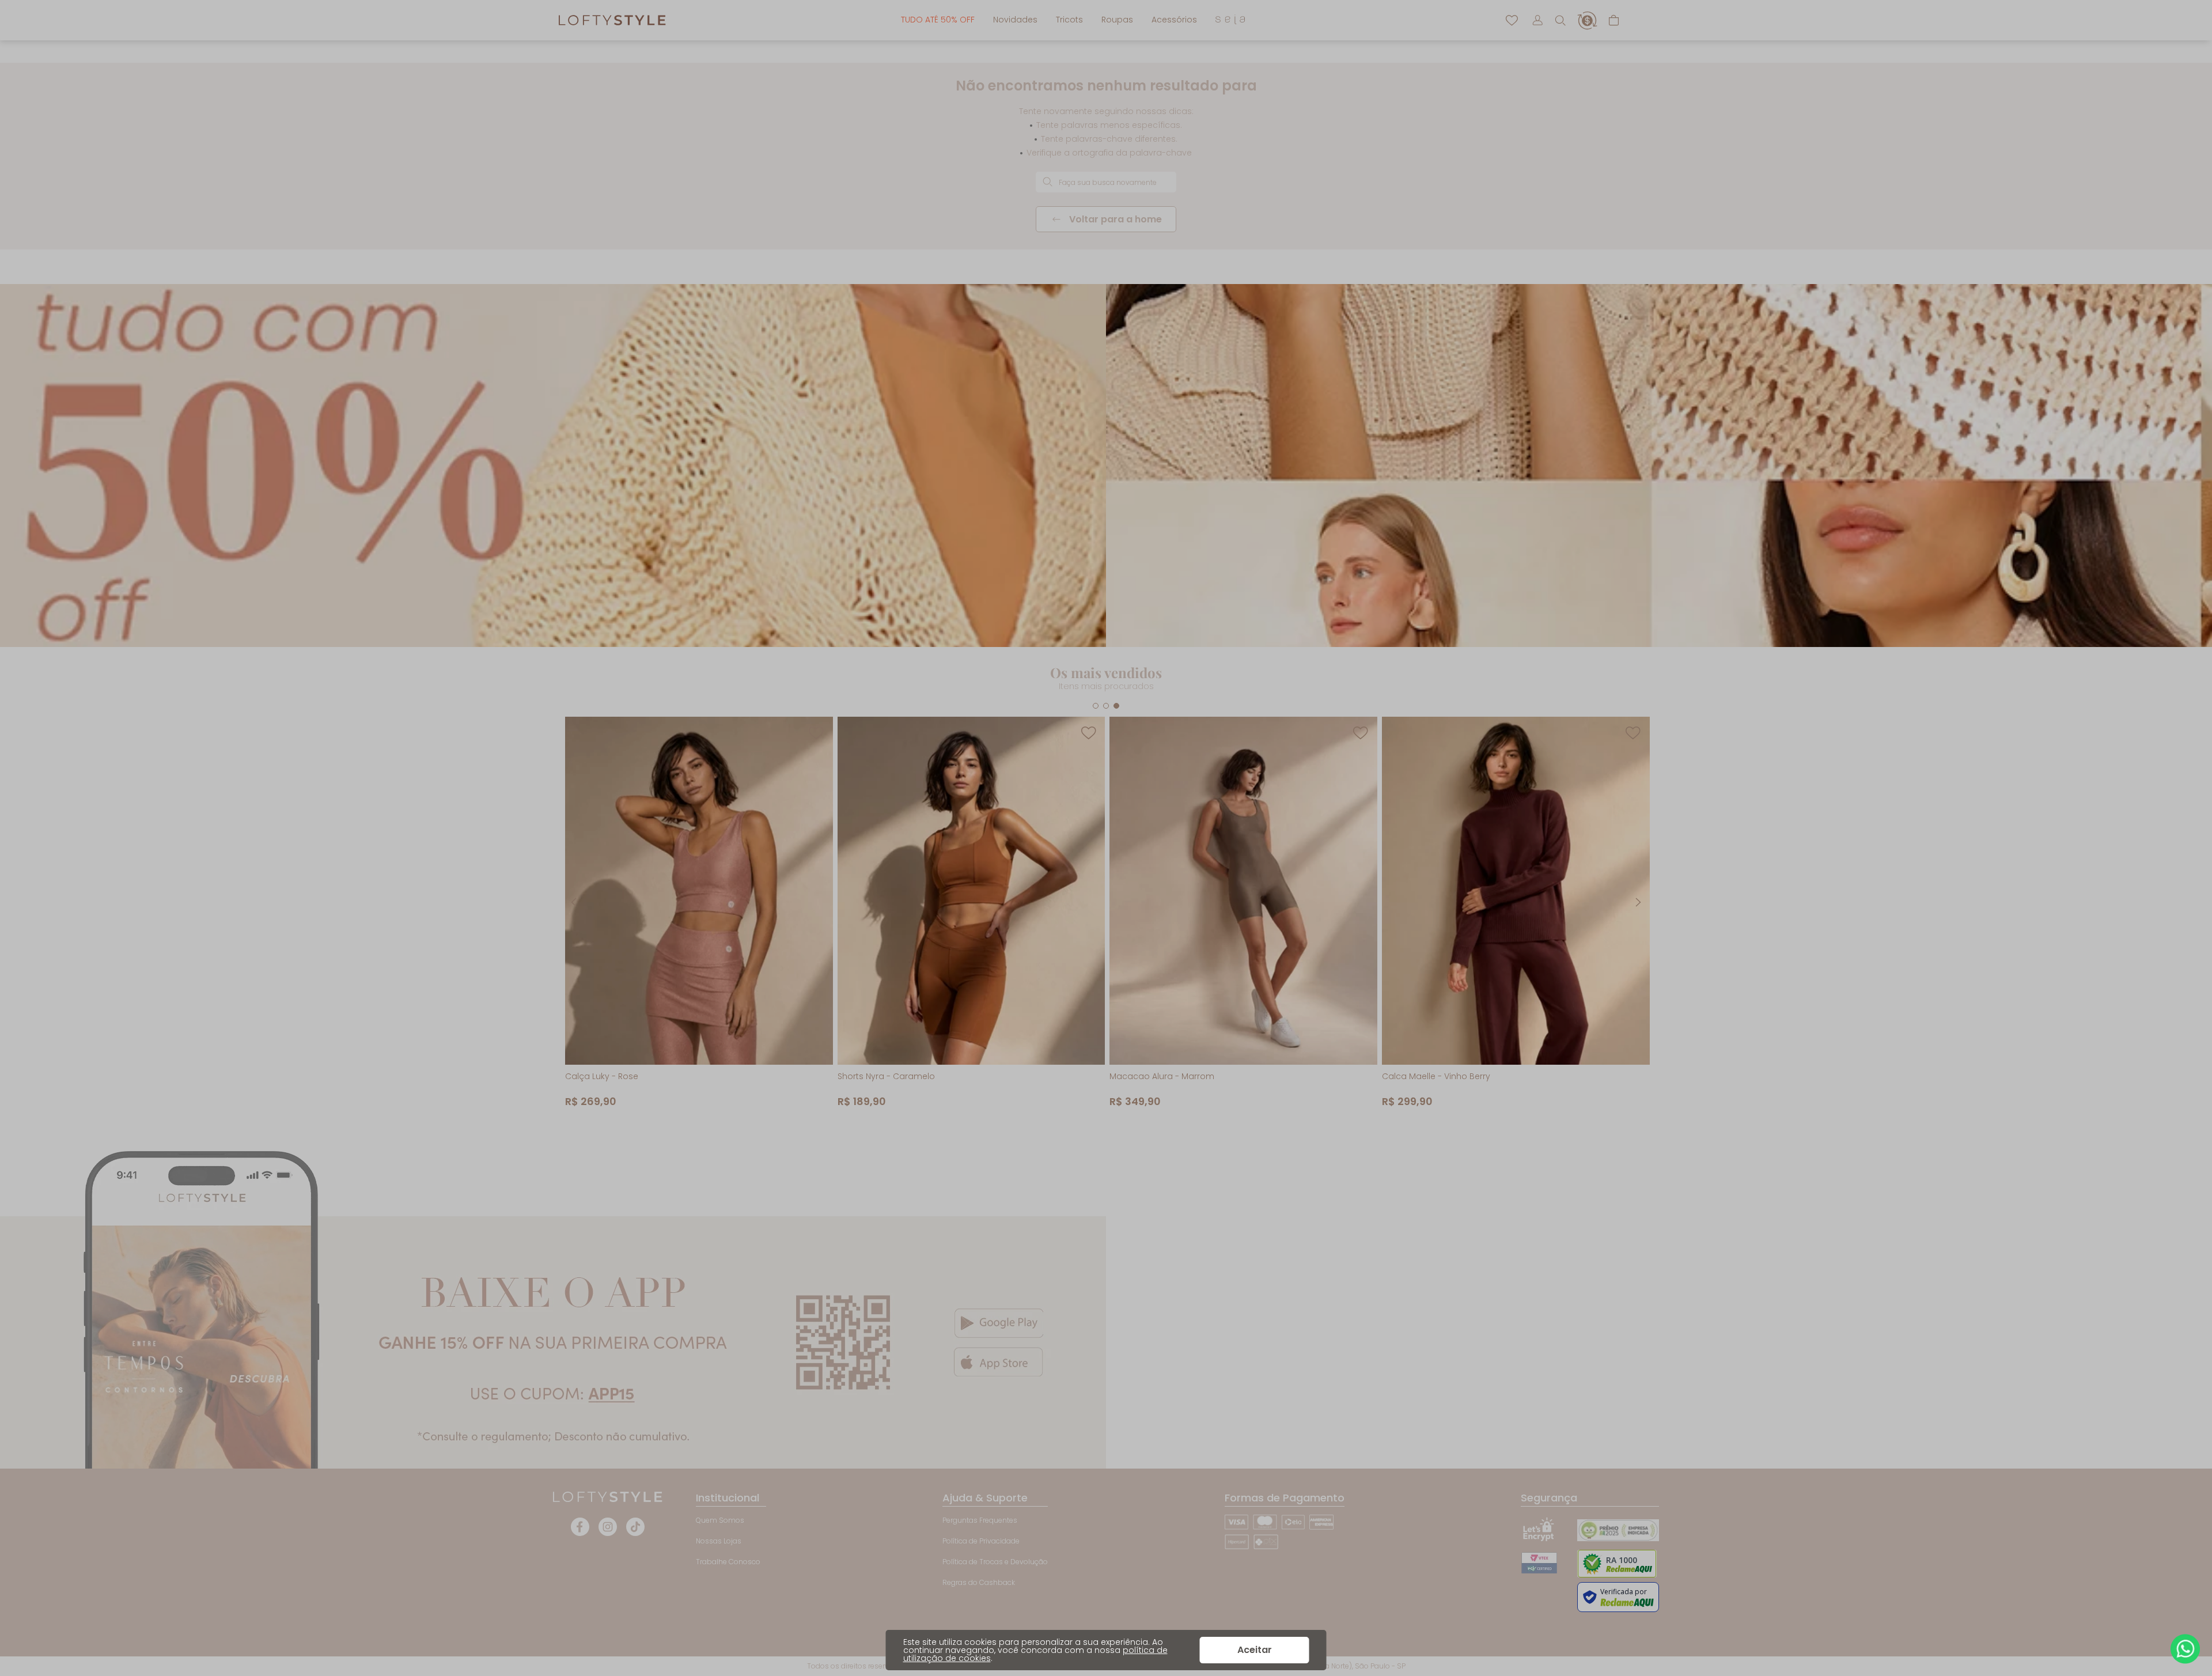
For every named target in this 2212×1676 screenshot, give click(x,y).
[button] (1560, 20)
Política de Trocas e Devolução (995, 1562)
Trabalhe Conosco (728, 1562)
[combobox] (1106, 182)
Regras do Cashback (979, 1582)
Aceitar (1255, 1650)
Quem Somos (720, 1520)
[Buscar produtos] (1047, 182)
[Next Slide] (1638, 902)
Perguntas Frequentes (980, 1520)
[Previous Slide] (574, 902)
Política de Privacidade (981, 1541)
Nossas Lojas (719, 1541)
